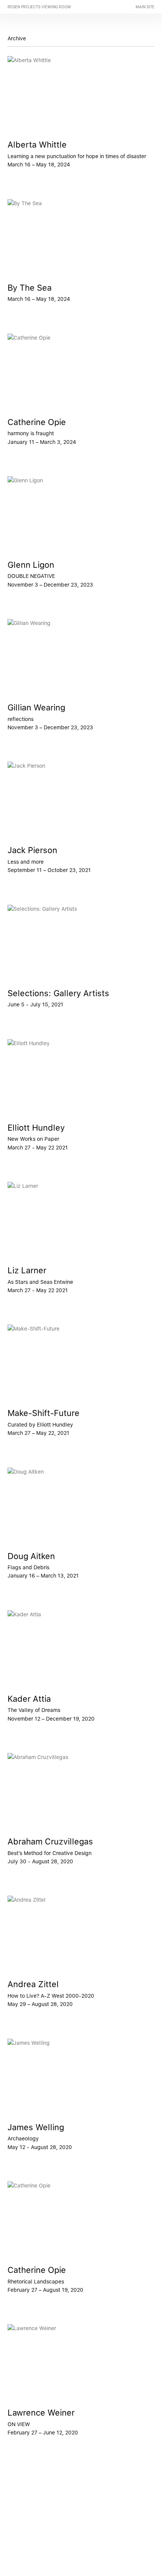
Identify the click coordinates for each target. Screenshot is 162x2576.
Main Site (145, 7)
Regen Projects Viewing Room (39, 7)
